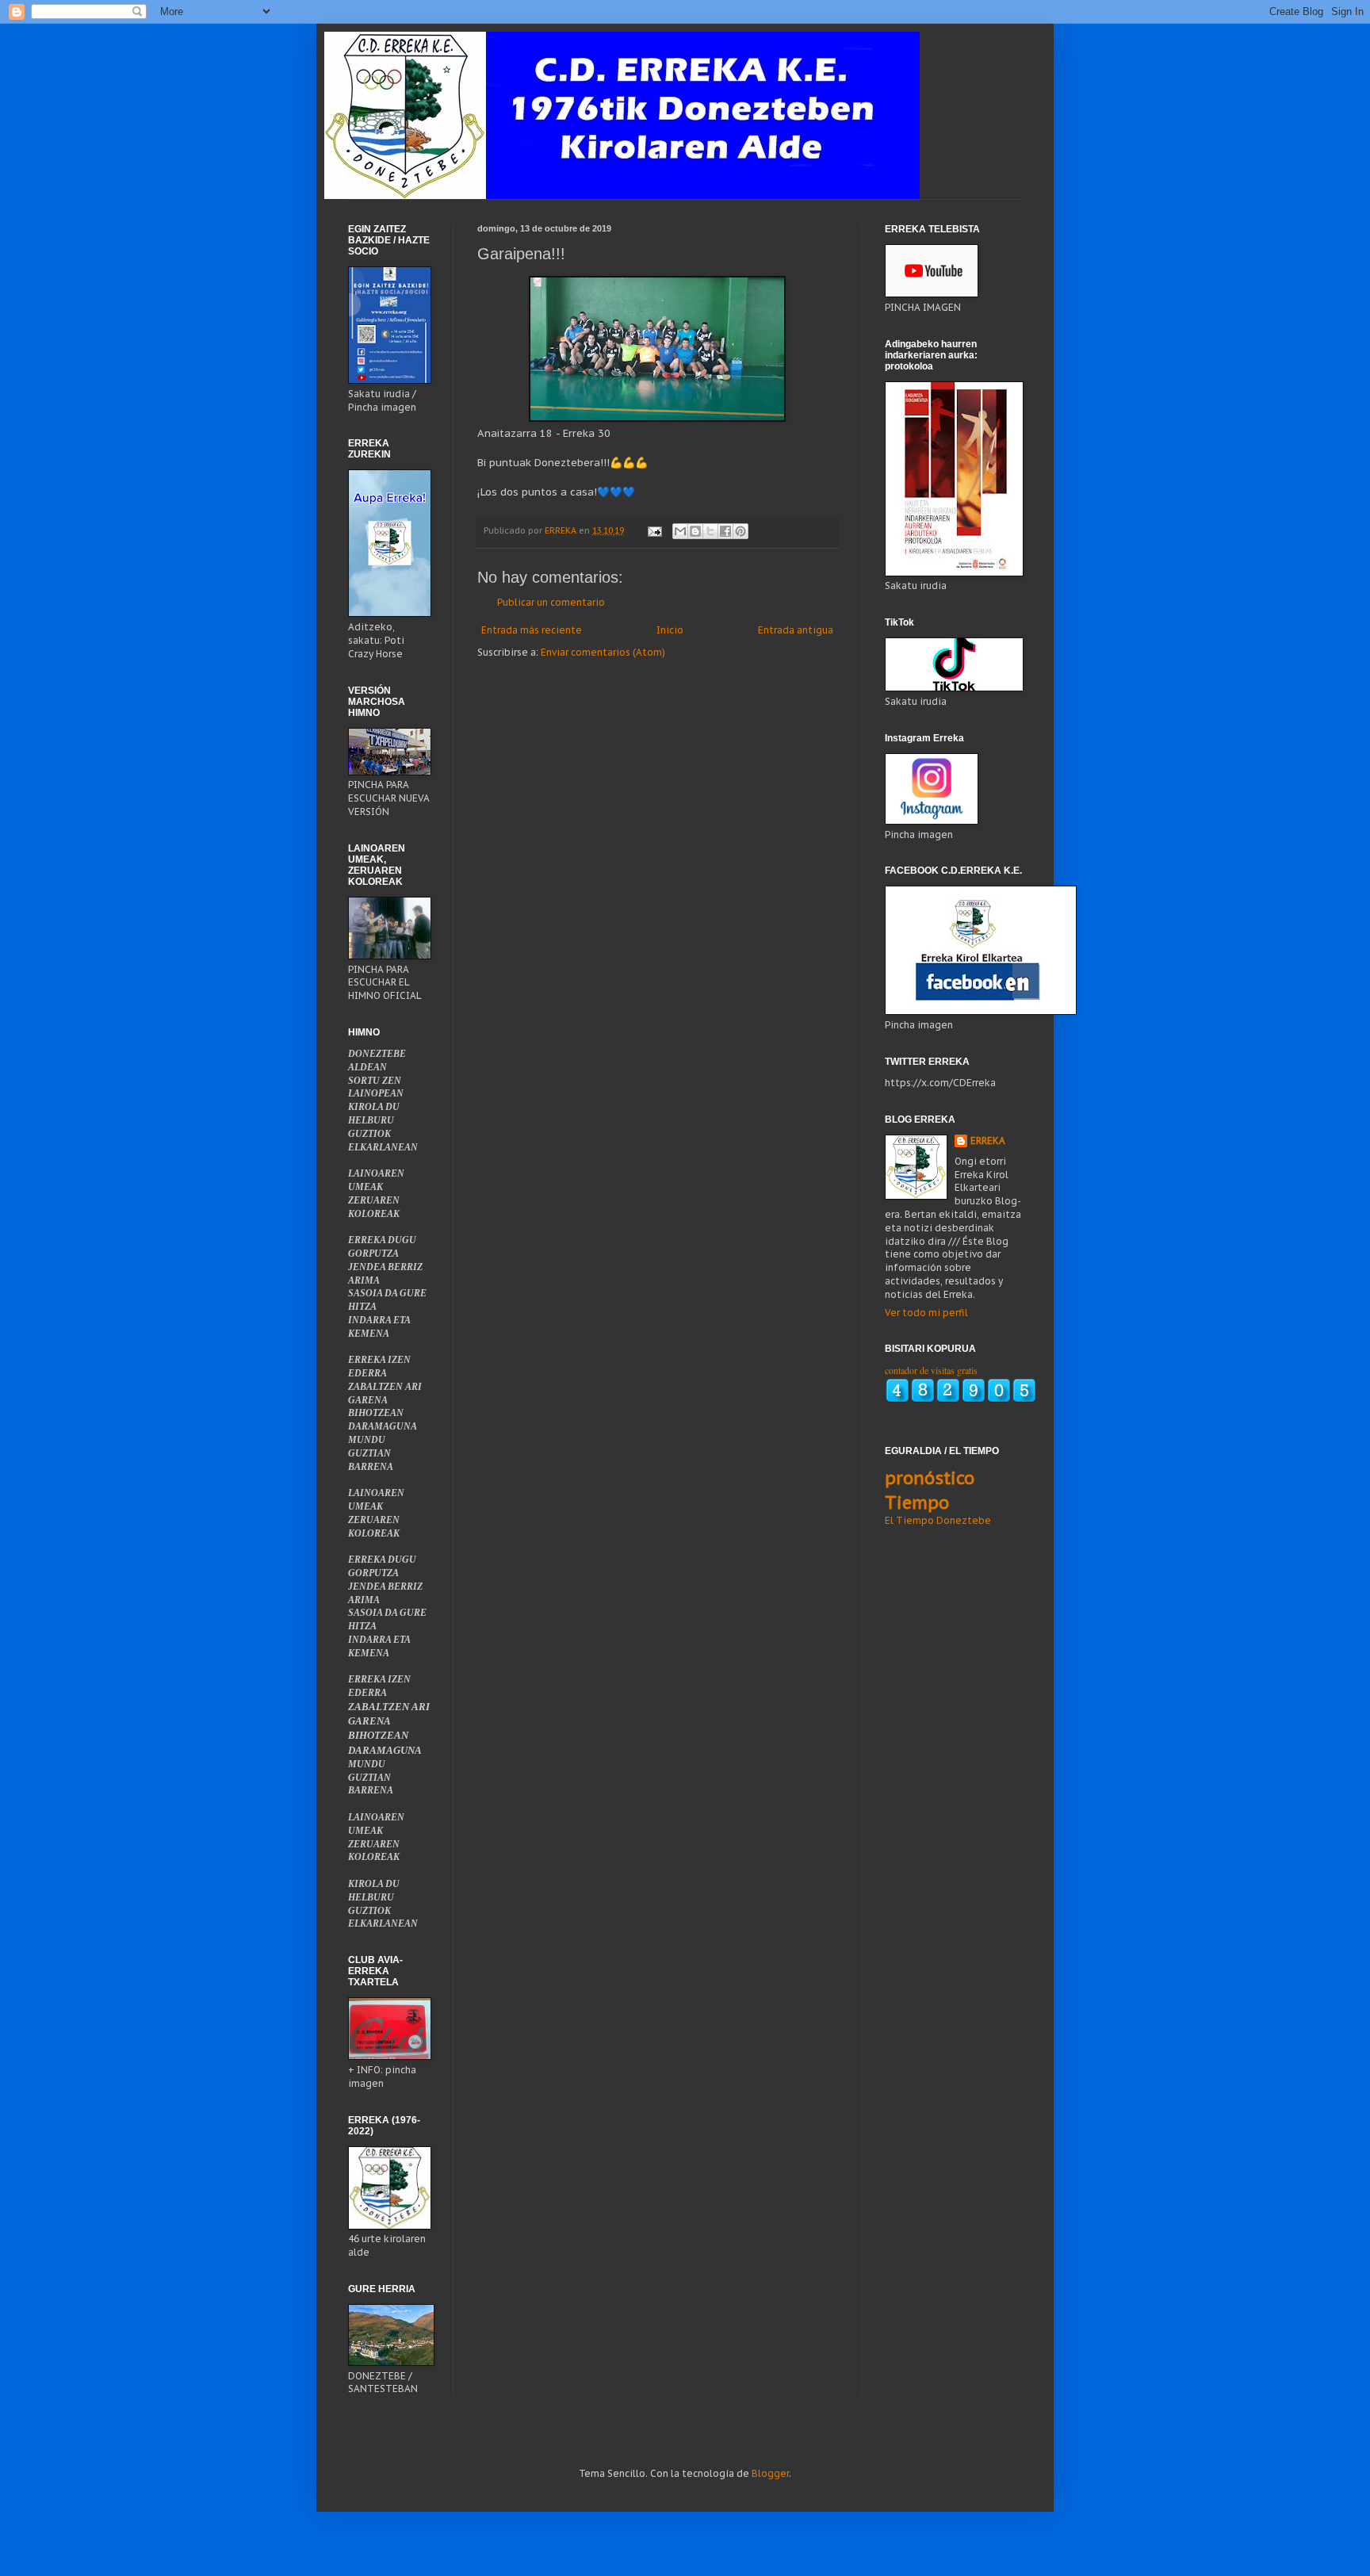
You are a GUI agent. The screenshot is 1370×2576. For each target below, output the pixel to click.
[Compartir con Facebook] (725, 531)
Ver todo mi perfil (926, 1313)
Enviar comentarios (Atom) (603, 652)
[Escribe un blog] (695, 531)
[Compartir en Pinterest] (740, 531)
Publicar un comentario (551, 602)
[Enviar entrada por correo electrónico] (654, 530)
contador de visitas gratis (931, 1370)
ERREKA (988, 1141)
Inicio (670, 630)
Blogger (770, 2473)
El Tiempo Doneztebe (938, 1520)
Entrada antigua (796, 630)
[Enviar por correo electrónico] (680, 531)
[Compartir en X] (710, 531)
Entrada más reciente (532, 630)
